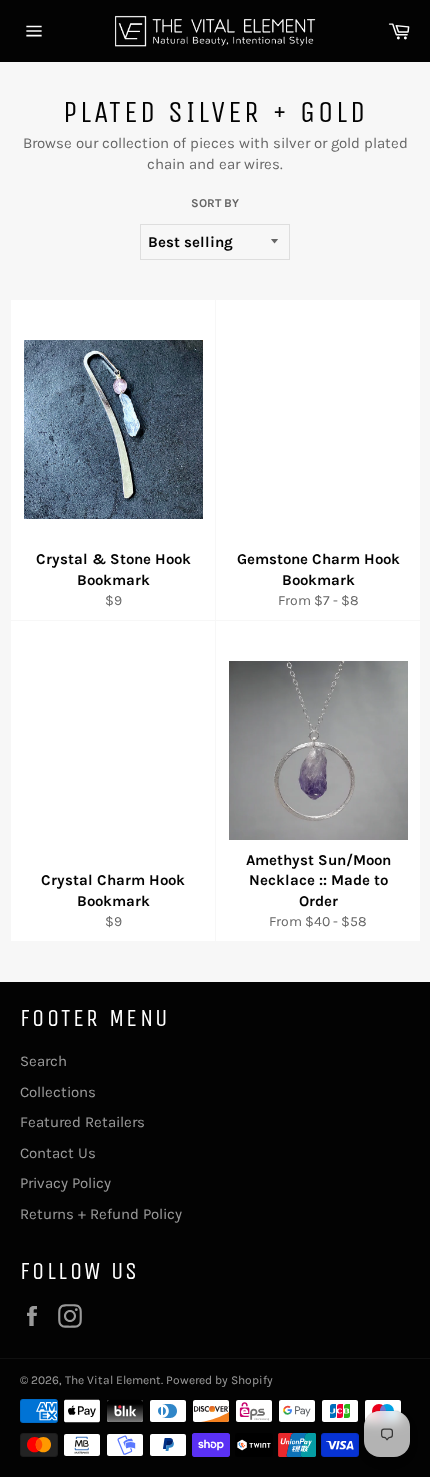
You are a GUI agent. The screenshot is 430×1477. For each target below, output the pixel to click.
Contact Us (58, 1153)
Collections (58, 1092)
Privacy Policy (65, 1183)
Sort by (215, 203)
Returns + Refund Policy (101, 1214)
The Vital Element (113, 1380)
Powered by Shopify (219, 1380)
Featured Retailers (82, 1122)
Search (43, 1061)
